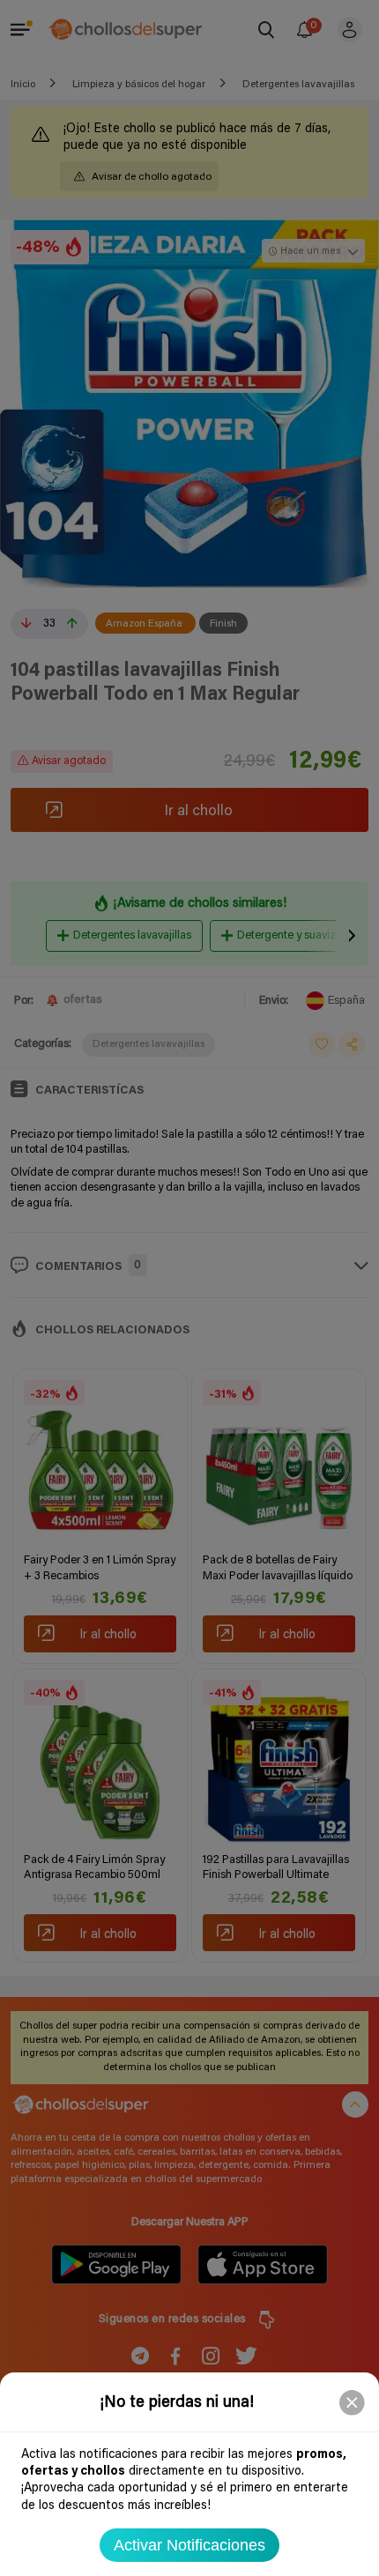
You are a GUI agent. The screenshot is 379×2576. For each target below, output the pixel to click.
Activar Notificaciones (189, 2545)
